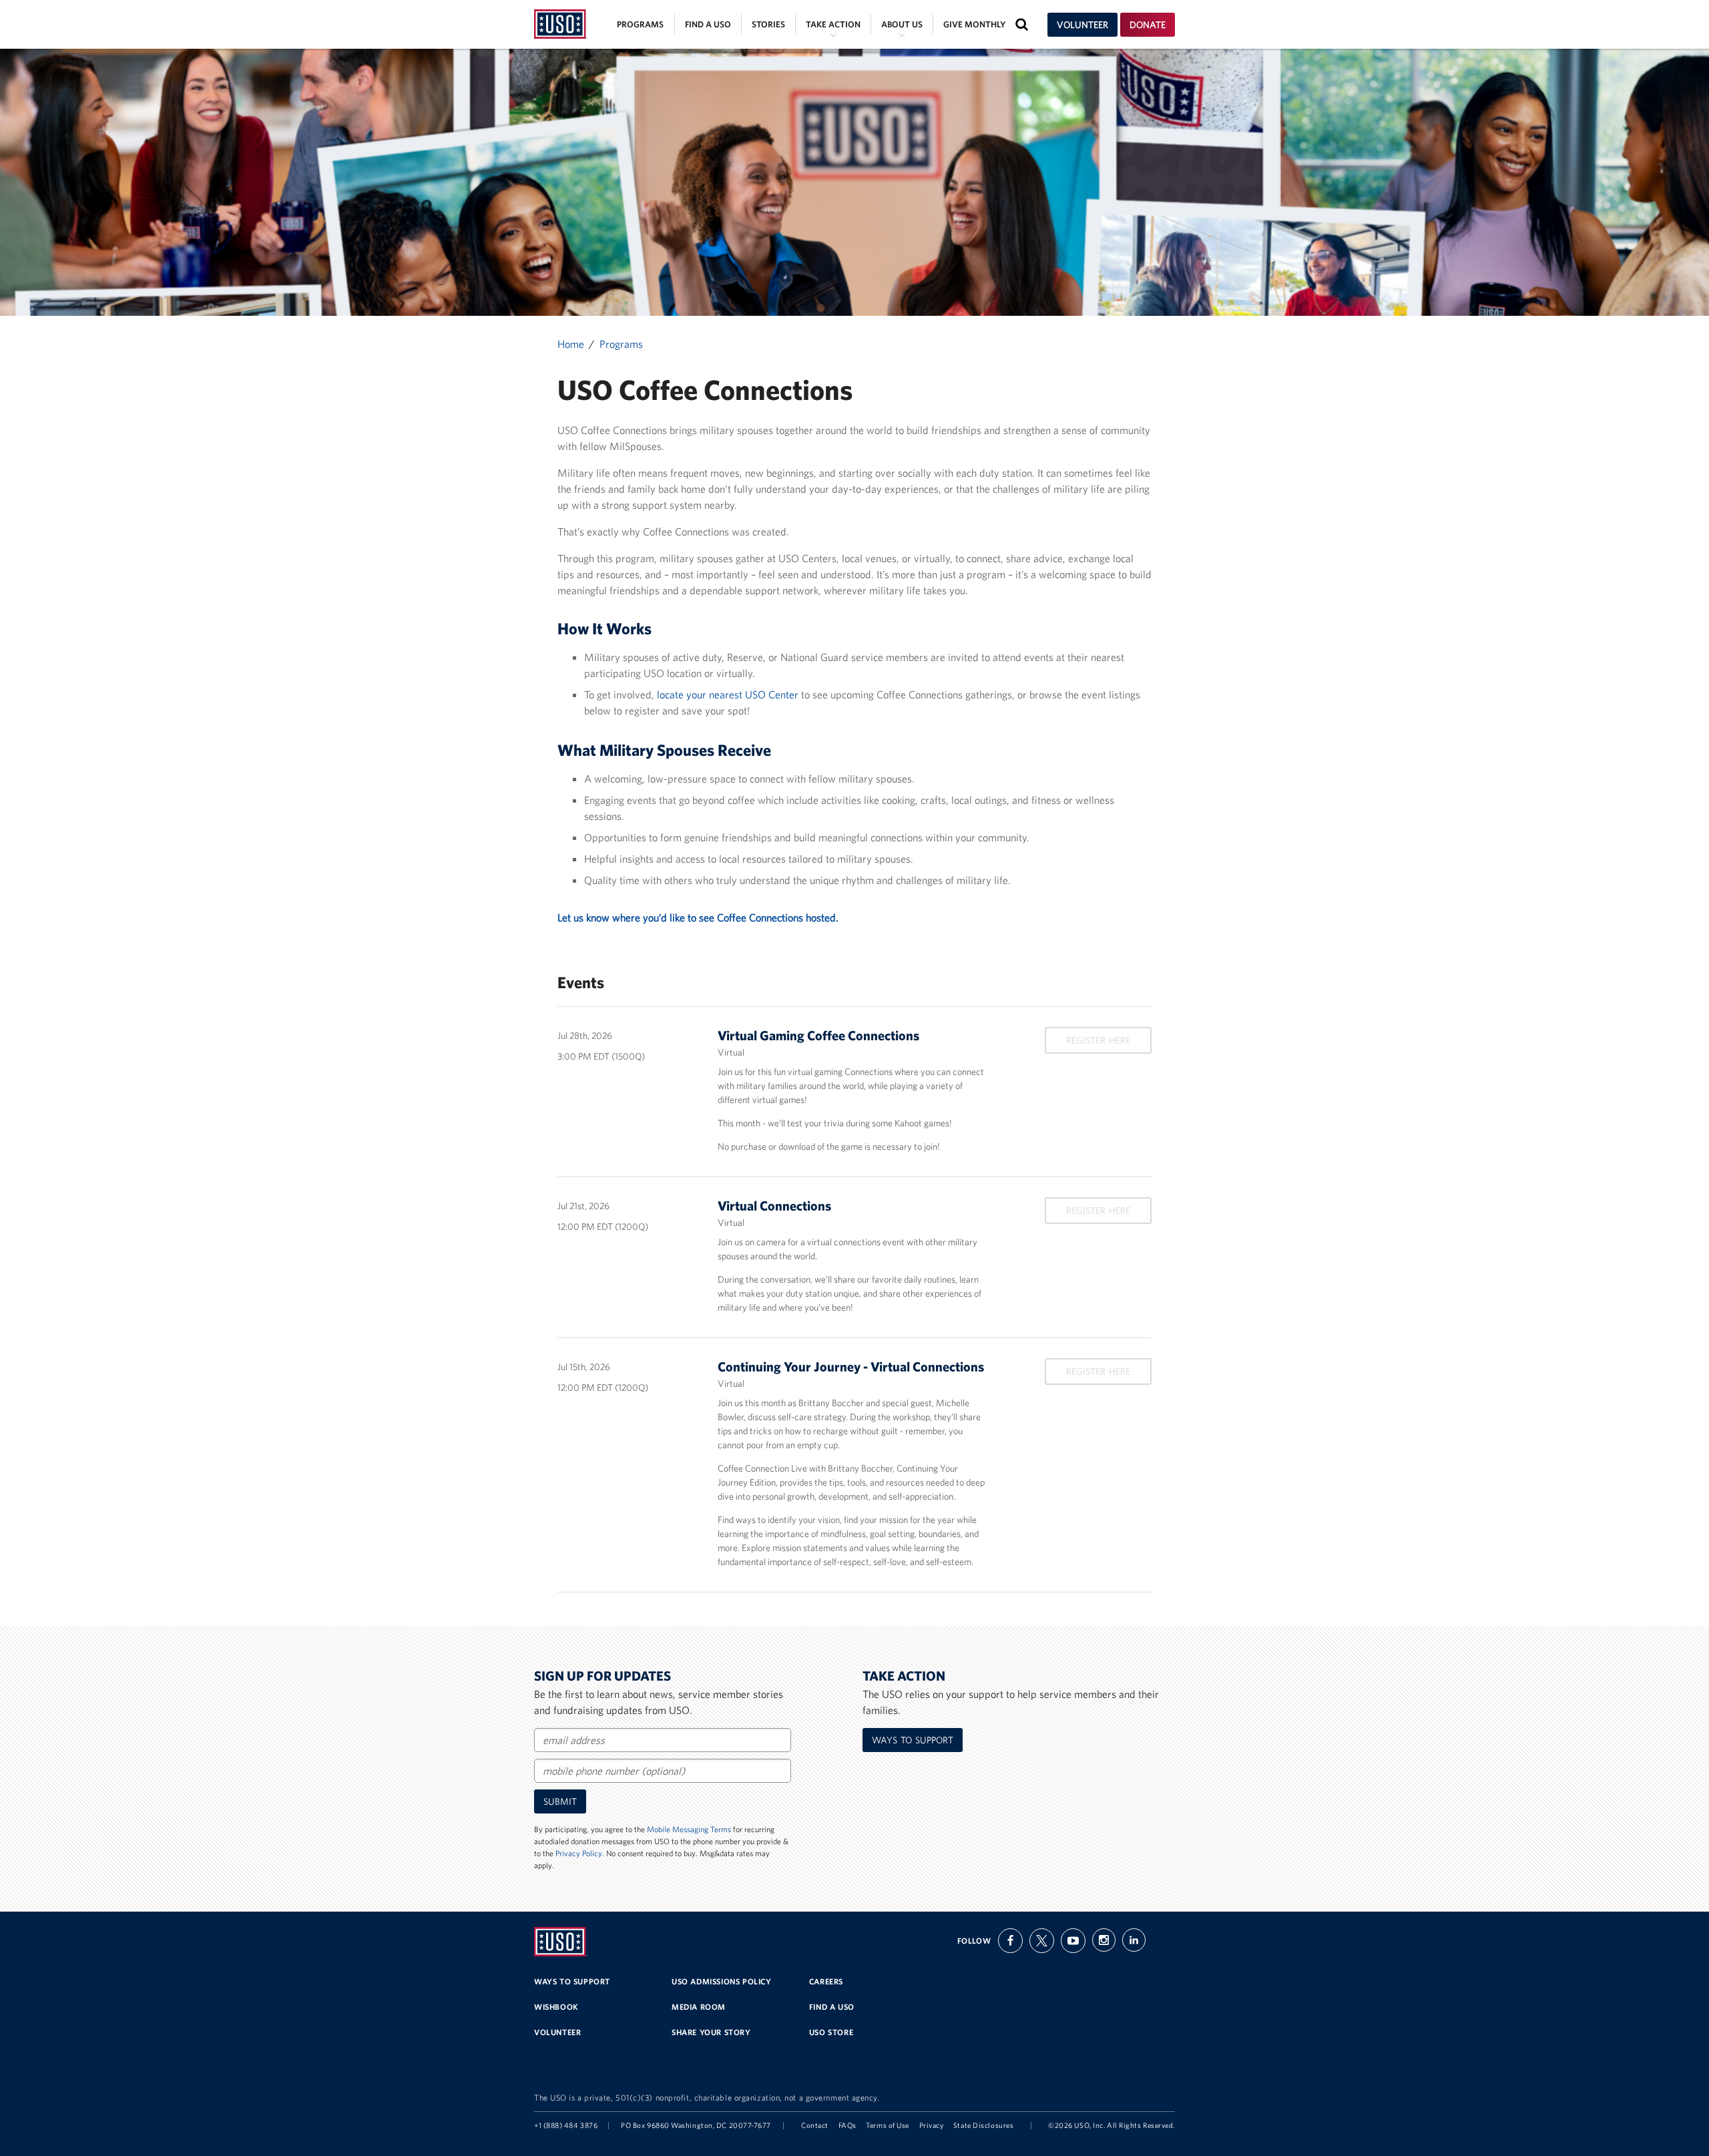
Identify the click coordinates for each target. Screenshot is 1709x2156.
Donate (1148, 25)
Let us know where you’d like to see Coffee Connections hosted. (698, 917)
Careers (826, 1981)
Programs (640, 24)
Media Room (699, 2007)
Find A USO (832, 2007)
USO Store (831, 2032)
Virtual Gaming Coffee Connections (818, 1035)
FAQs (847, 2125)
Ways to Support (913, 1740)
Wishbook (556, 2007)
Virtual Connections (774, 1206)
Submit (560, 1801)
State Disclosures (983, 2125)
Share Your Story (711, 2032)
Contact (815, 2125)
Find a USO (708, 24)
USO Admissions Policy (722, 1981)
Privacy (932, 2125)
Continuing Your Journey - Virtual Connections (851, 1366)
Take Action (833, 24)
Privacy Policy (579, 1853)
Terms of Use (888, 2125)
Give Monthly (974, 24)
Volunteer (1082, 25)
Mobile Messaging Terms (689, 1829)
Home (571, 344)
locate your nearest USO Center (728, 694)
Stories (768, 24)
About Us (902, 24)
